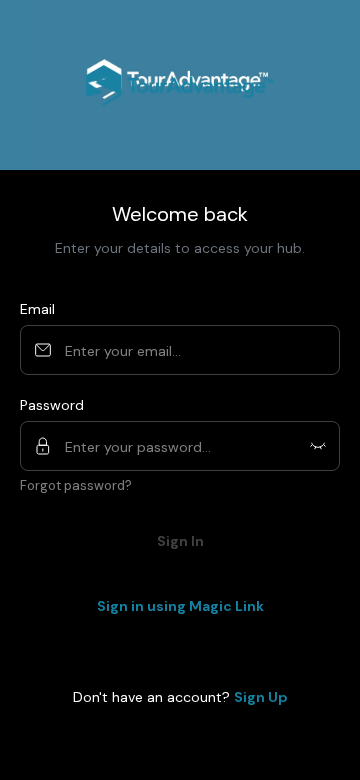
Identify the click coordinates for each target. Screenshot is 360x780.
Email (37, 309)
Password (52, 405)
